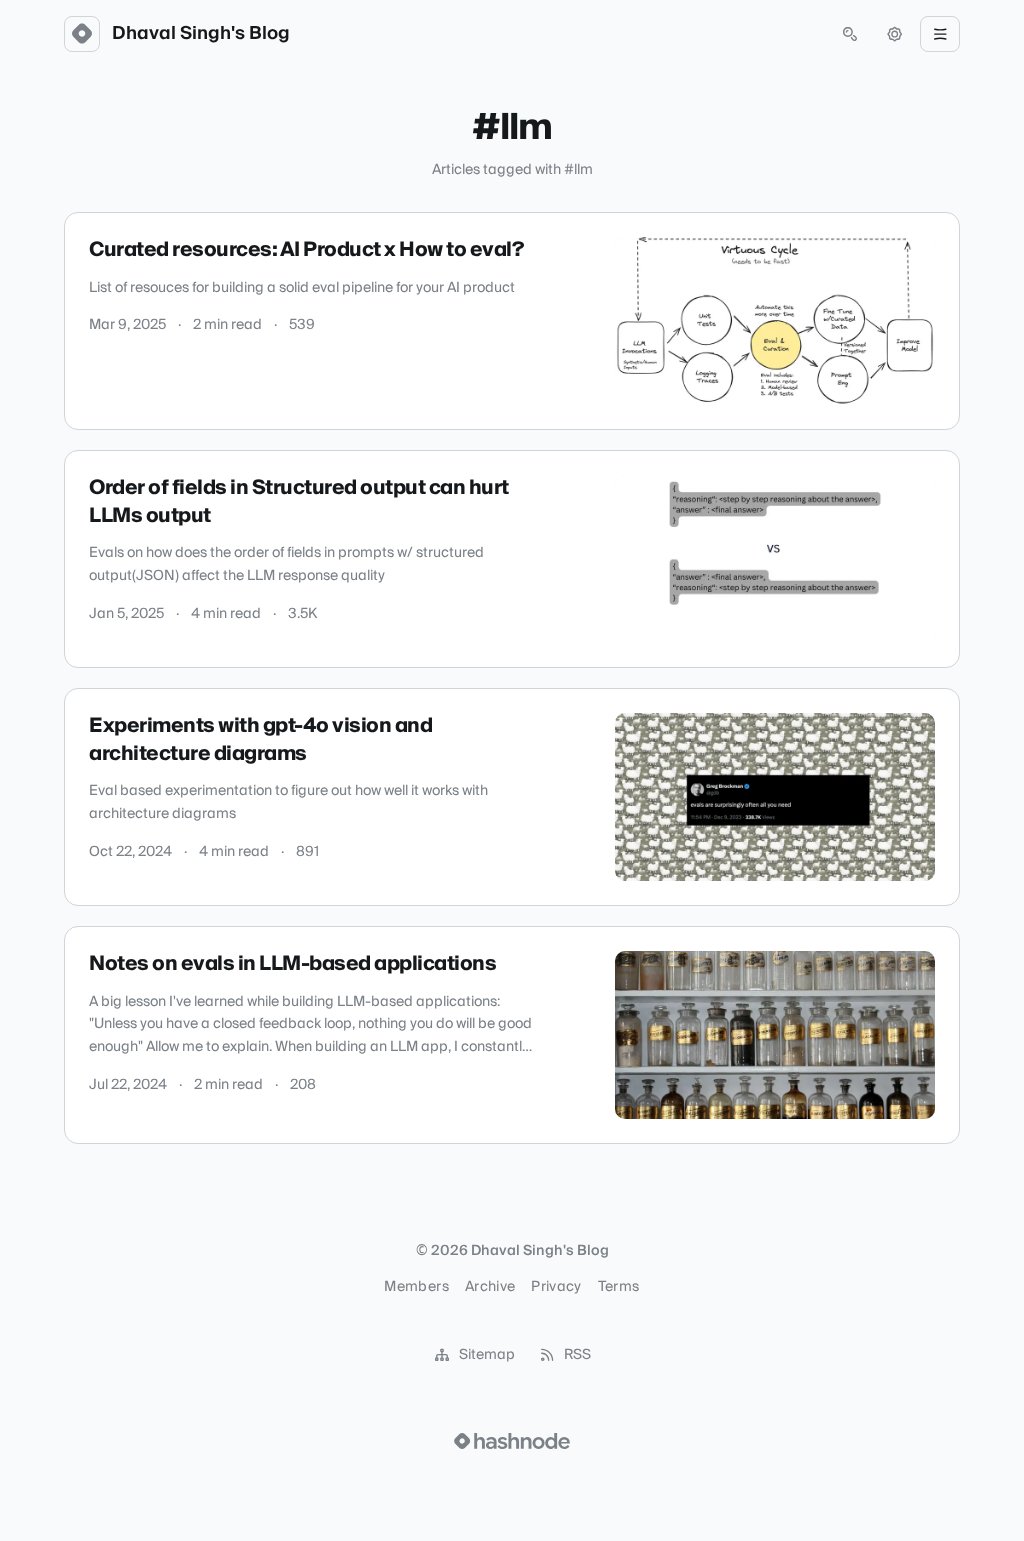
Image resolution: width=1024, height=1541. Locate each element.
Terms (619, 1287)
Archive (490, 1287)
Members (416, 1287)
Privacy (556, 1287)
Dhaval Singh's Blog (201, 34)
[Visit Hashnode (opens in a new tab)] (512, 1441)
